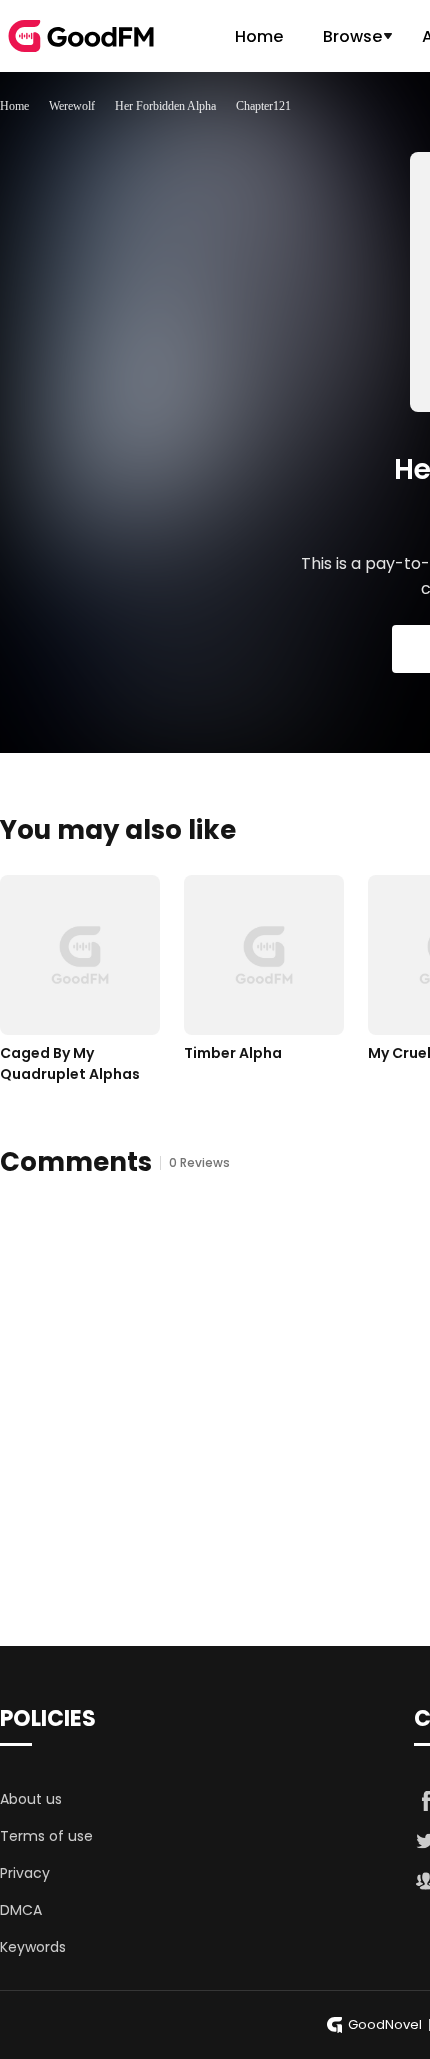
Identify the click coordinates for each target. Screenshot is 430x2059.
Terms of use (46, 1836)
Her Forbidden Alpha (165, 106)
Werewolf (72, 106)
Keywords (33, 1947)
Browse (352, 36)
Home (259, 36)
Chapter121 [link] (263, 106)
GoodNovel (385, 2024)
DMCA (21, 1910)
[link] (14, 106)
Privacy (25, 1873)
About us (31, 1799)
